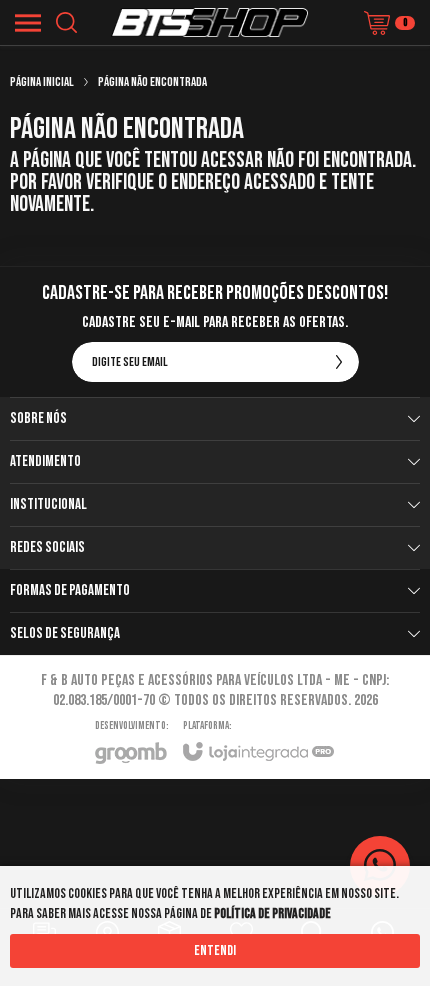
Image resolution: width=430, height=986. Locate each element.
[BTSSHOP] (209, 22)
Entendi (215, 950)
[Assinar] (339, 362)
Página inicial (42, 82)
